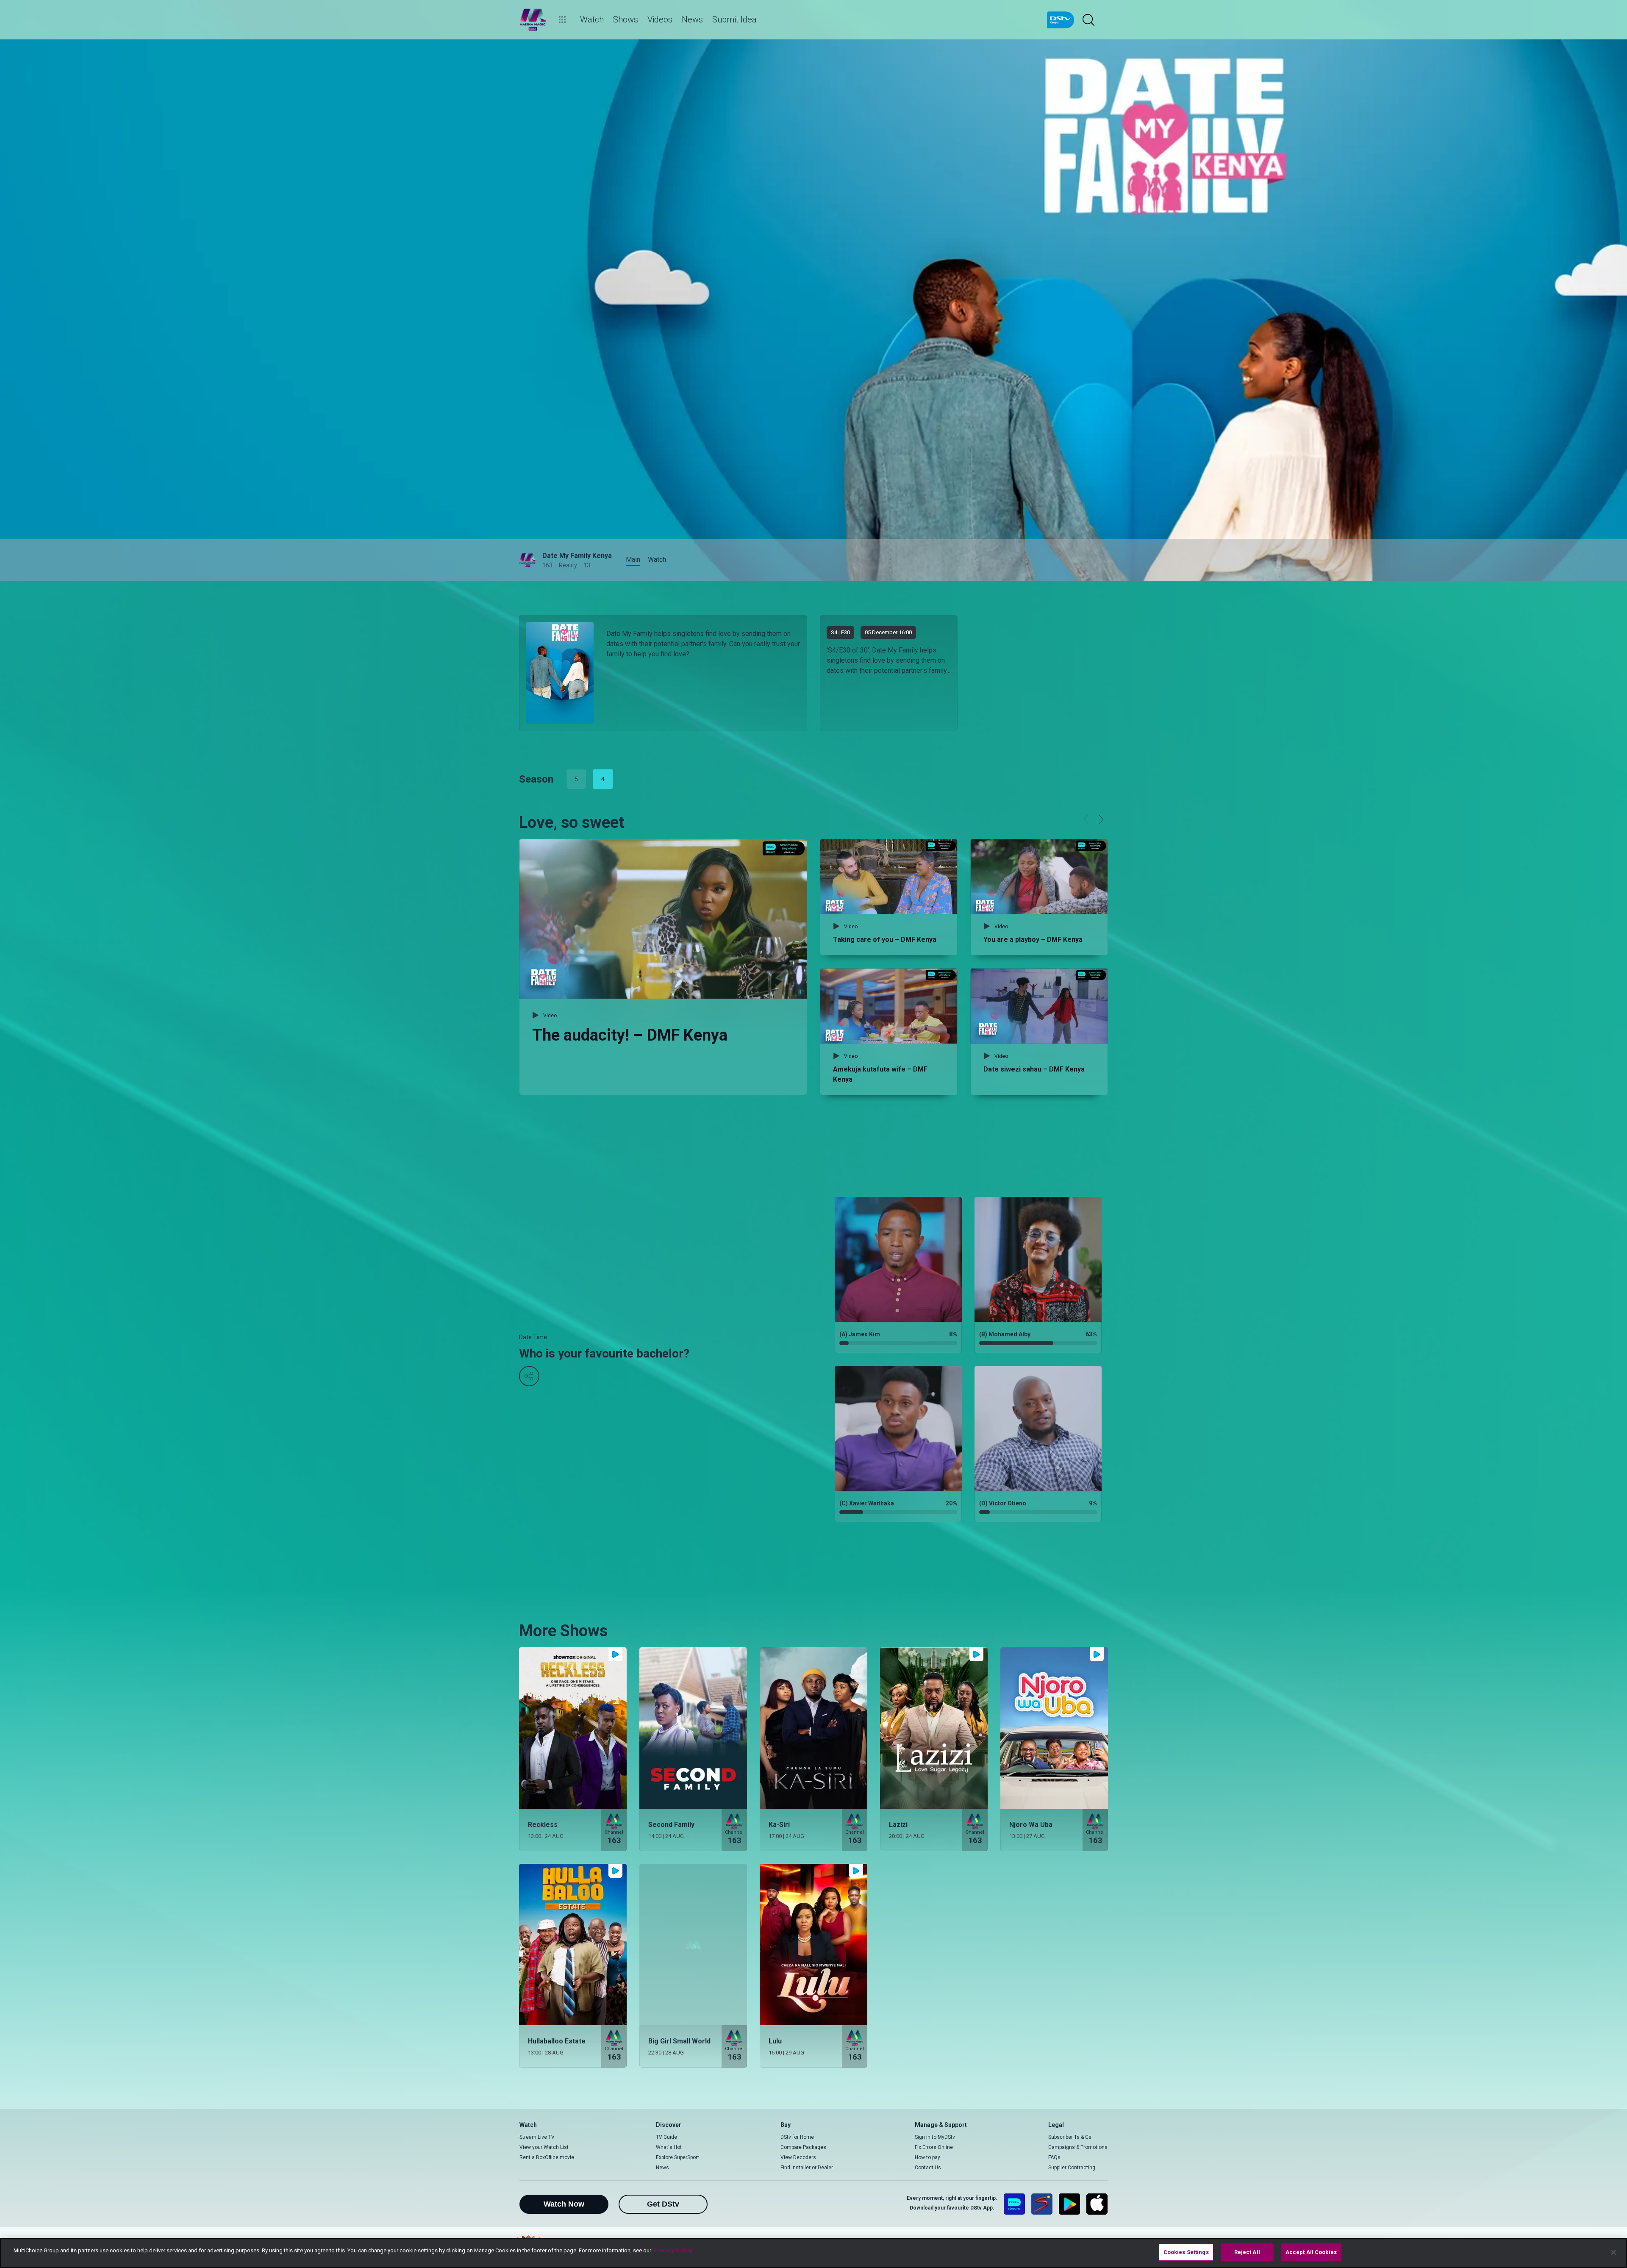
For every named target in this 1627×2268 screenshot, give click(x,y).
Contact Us (928, 2168)
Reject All (1247, 2252)
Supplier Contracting (1072, 2168)
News (662, 2168)
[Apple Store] (1097, 2204)
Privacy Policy (673, 2250)
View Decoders (798, 2157)
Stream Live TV (537, 2137)
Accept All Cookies (1311, 2252)
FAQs (1054, 2157)
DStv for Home (797, 2137)
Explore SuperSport (677, 2157)
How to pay (927, 2157)
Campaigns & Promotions (1078, 2147)
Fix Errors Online (934, 2147)
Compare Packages (803, 2147)
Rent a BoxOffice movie (547, 2157)
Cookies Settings (1186, 2252)
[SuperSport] (1042, 2204)
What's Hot (669, 2147)
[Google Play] (1069, 2204)
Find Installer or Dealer (807, 2168)
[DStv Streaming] (1014, 2204)
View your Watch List (544, 2147)
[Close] (1613, 2252)
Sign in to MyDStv (935, 2137)
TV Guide (666, 2137)
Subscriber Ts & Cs (1070, 2137)
